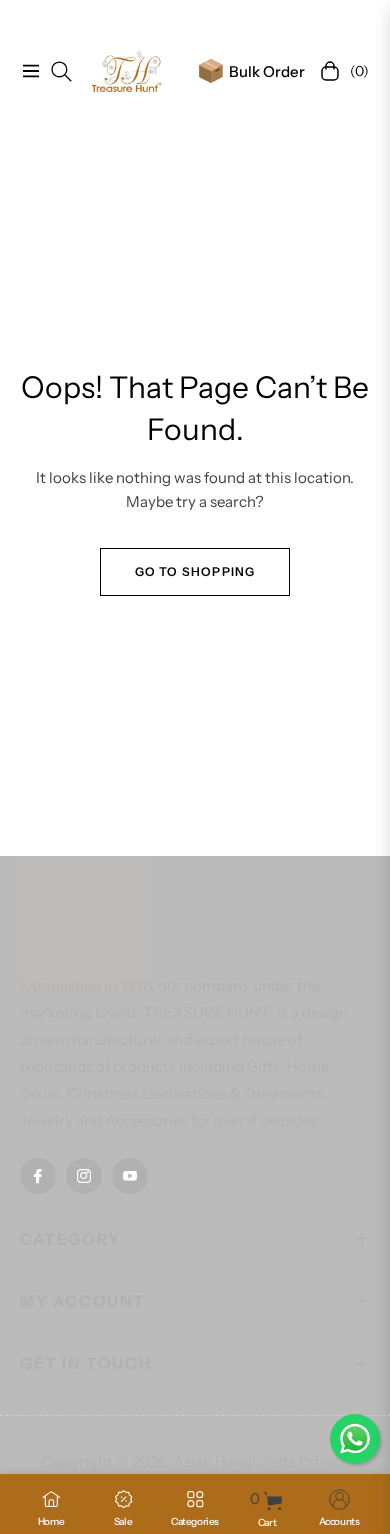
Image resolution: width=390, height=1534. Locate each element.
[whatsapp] (355, 1439)
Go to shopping (195, 571)
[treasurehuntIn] (127, 71)
